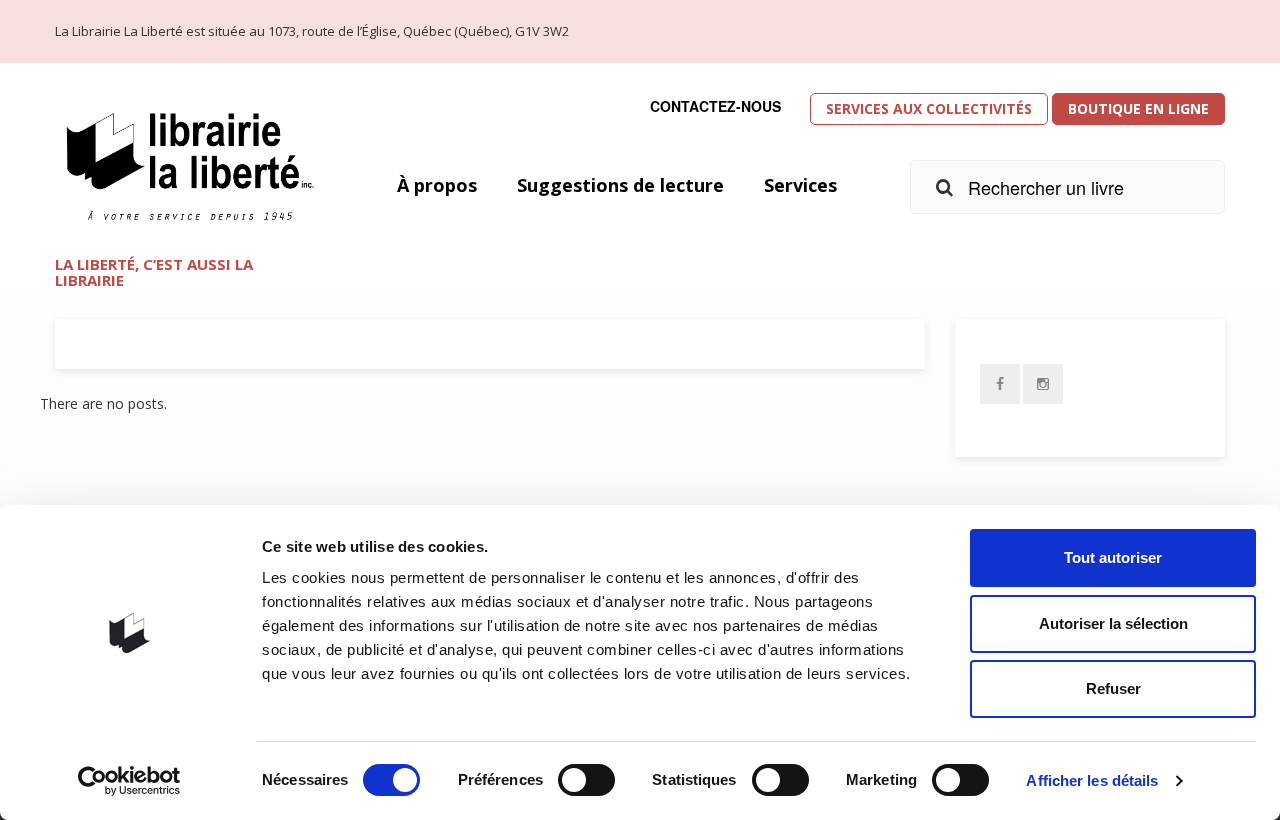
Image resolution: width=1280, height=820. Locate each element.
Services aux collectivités (929, 108)
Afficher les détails (1092, 780)
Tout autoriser (1113, 557)
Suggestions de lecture (620, 185)
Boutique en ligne (1138, 108)
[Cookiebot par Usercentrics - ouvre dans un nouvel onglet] (129, 781)
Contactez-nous (715, 106)
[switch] (586, 780)
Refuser (1113, 688)
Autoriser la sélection (1113, 623)
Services (800, 185)
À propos (437, 185)
